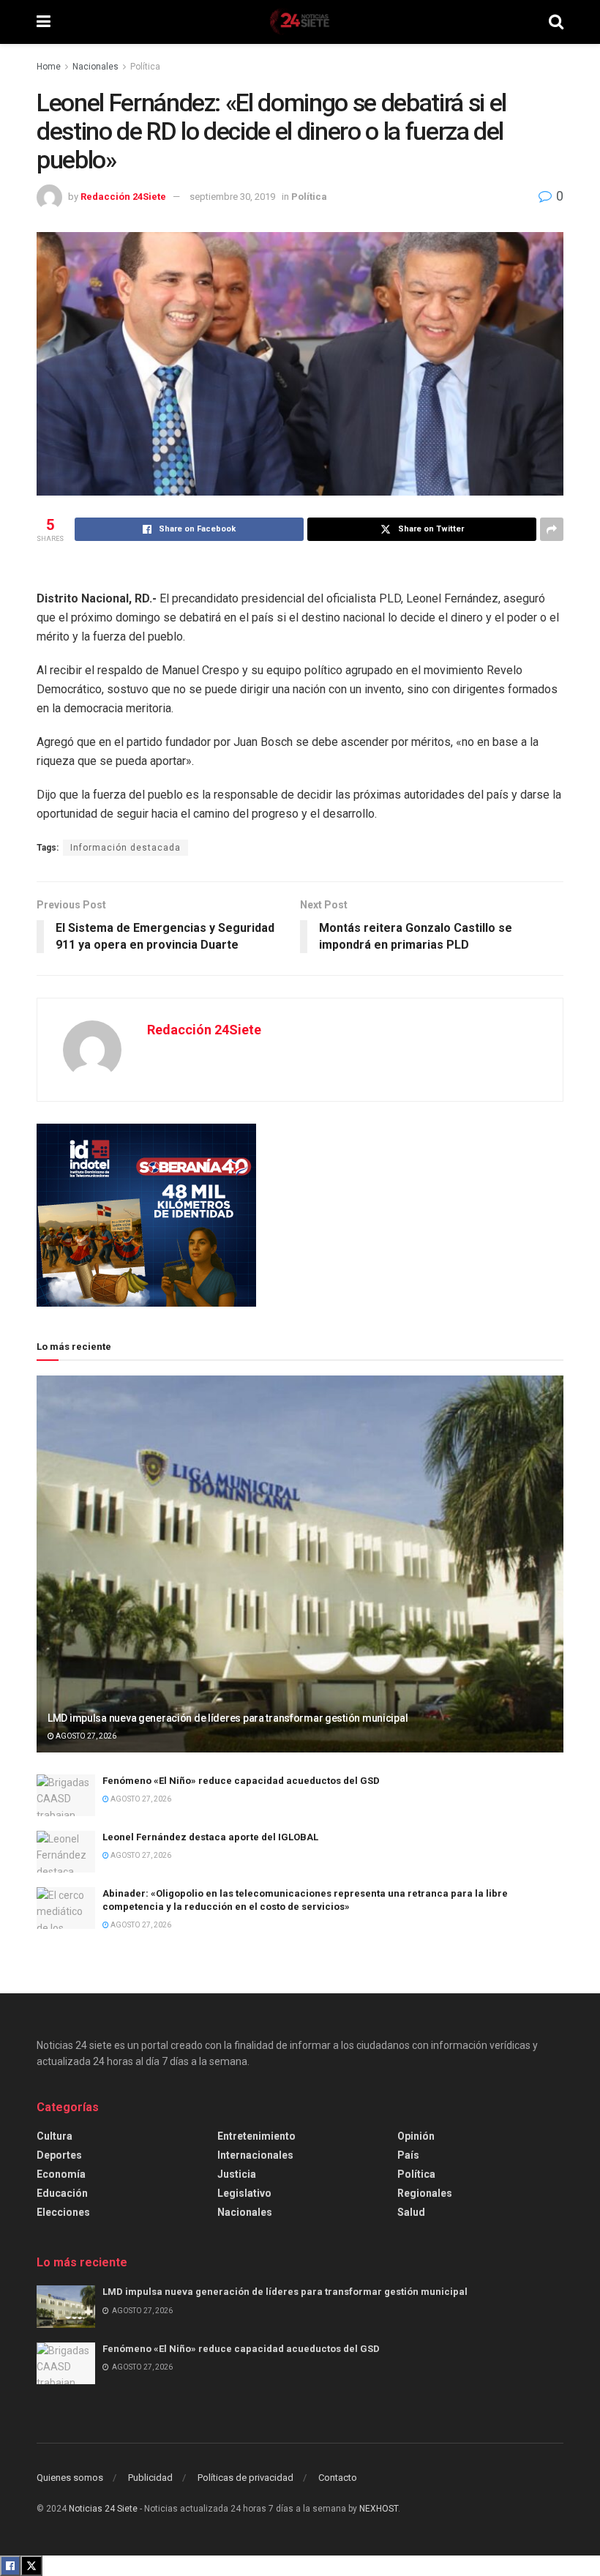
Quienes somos (70, 2478)
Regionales (425, 2193)
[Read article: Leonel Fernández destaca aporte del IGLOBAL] (66, 1852)
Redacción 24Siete (123, 197)
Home (49, 67)
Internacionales (255, 2155)
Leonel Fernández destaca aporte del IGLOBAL (211, 1837)
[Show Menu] (44, 22)
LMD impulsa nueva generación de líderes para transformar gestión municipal (228, 1718)
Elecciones (63, 2212)
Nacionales (95, 67)
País (408, 2155)
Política (145, 67)
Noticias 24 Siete (103, 2509)
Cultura (55, 2136)
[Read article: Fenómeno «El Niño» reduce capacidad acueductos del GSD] (66, 1795)
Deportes (59, 2155)
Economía (61, 2174)
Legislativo (244, 2193)
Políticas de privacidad (245, 2478)
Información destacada (125, 848)
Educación (62, 2193)
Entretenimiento (256, 2136)
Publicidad (150, 2478)
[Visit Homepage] (299, 22)
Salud (411, 2212)
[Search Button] (556, 22)
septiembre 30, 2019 (232, 197)
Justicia (237, 2174)
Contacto (338, 2478)
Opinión (416, 2136)
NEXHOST (379, 2509)
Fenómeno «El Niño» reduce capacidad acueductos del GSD (241, 1781)
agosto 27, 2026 (85, 1736)
